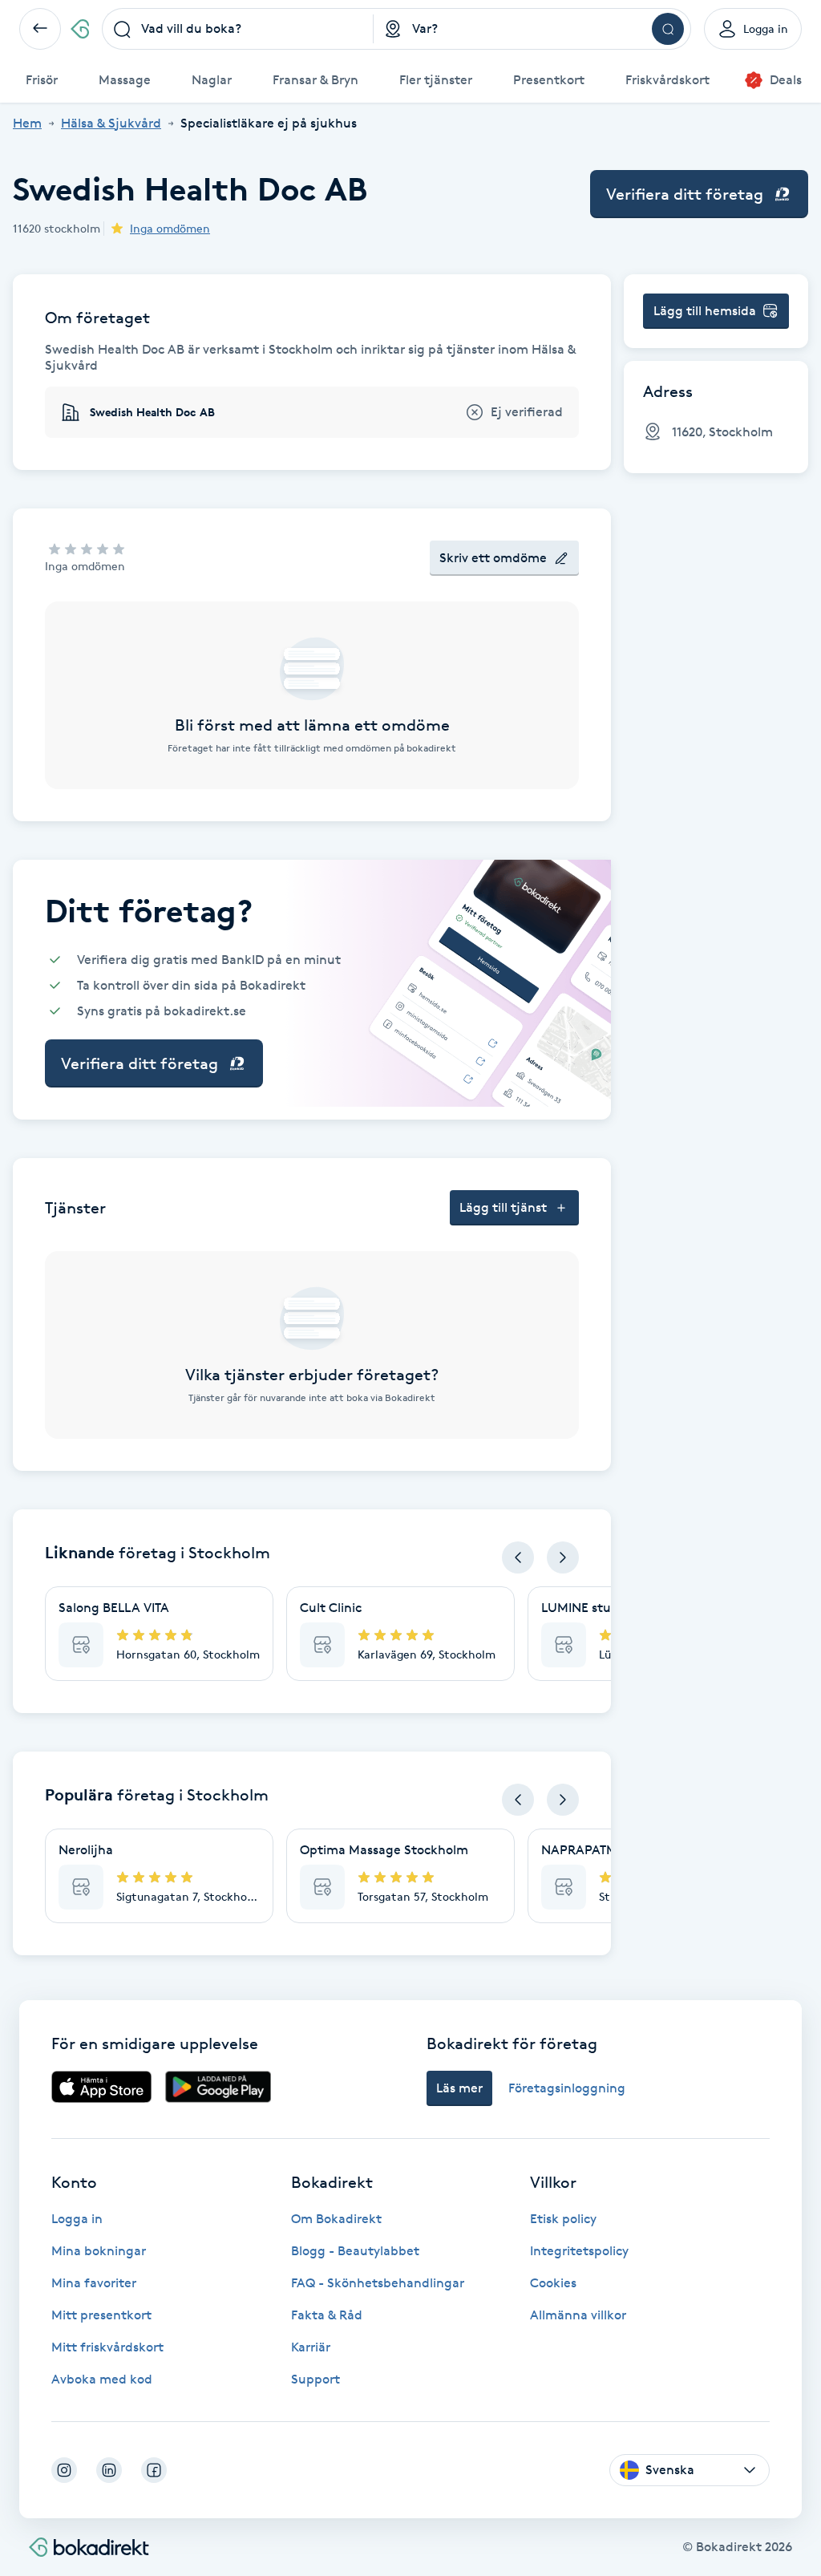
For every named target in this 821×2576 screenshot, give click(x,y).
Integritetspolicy (579, 2251)
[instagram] (64, 2470)
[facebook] (154, 2470)
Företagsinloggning (567, 2088)
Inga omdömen (170, 228)
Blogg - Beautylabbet (355, 2251)
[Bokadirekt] (80, 29)
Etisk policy (563, 2219)
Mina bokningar (99, 2251)
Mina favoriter (94, 2283)
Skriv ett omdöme (493, 558)
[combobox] (238, 29)
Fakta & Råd (327, 2315)
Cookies (553, 2283)
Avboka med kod (102, 2379)
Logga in (77, 2219)
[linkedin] (109, 2470)
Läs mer (459, 2088)
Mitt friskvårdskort (107, 2347)
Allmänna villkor (578, 2315)
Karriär (311, 2347)
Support (315, 2379)
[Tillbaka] (40, 29)
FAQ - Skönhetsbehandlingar (378, 2283)
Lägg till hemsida (705, 311)
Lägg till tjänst (503, 1207)
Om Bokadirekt (336, 2219)
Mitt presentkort (101, 2315)
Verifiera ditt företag (685, 194)
